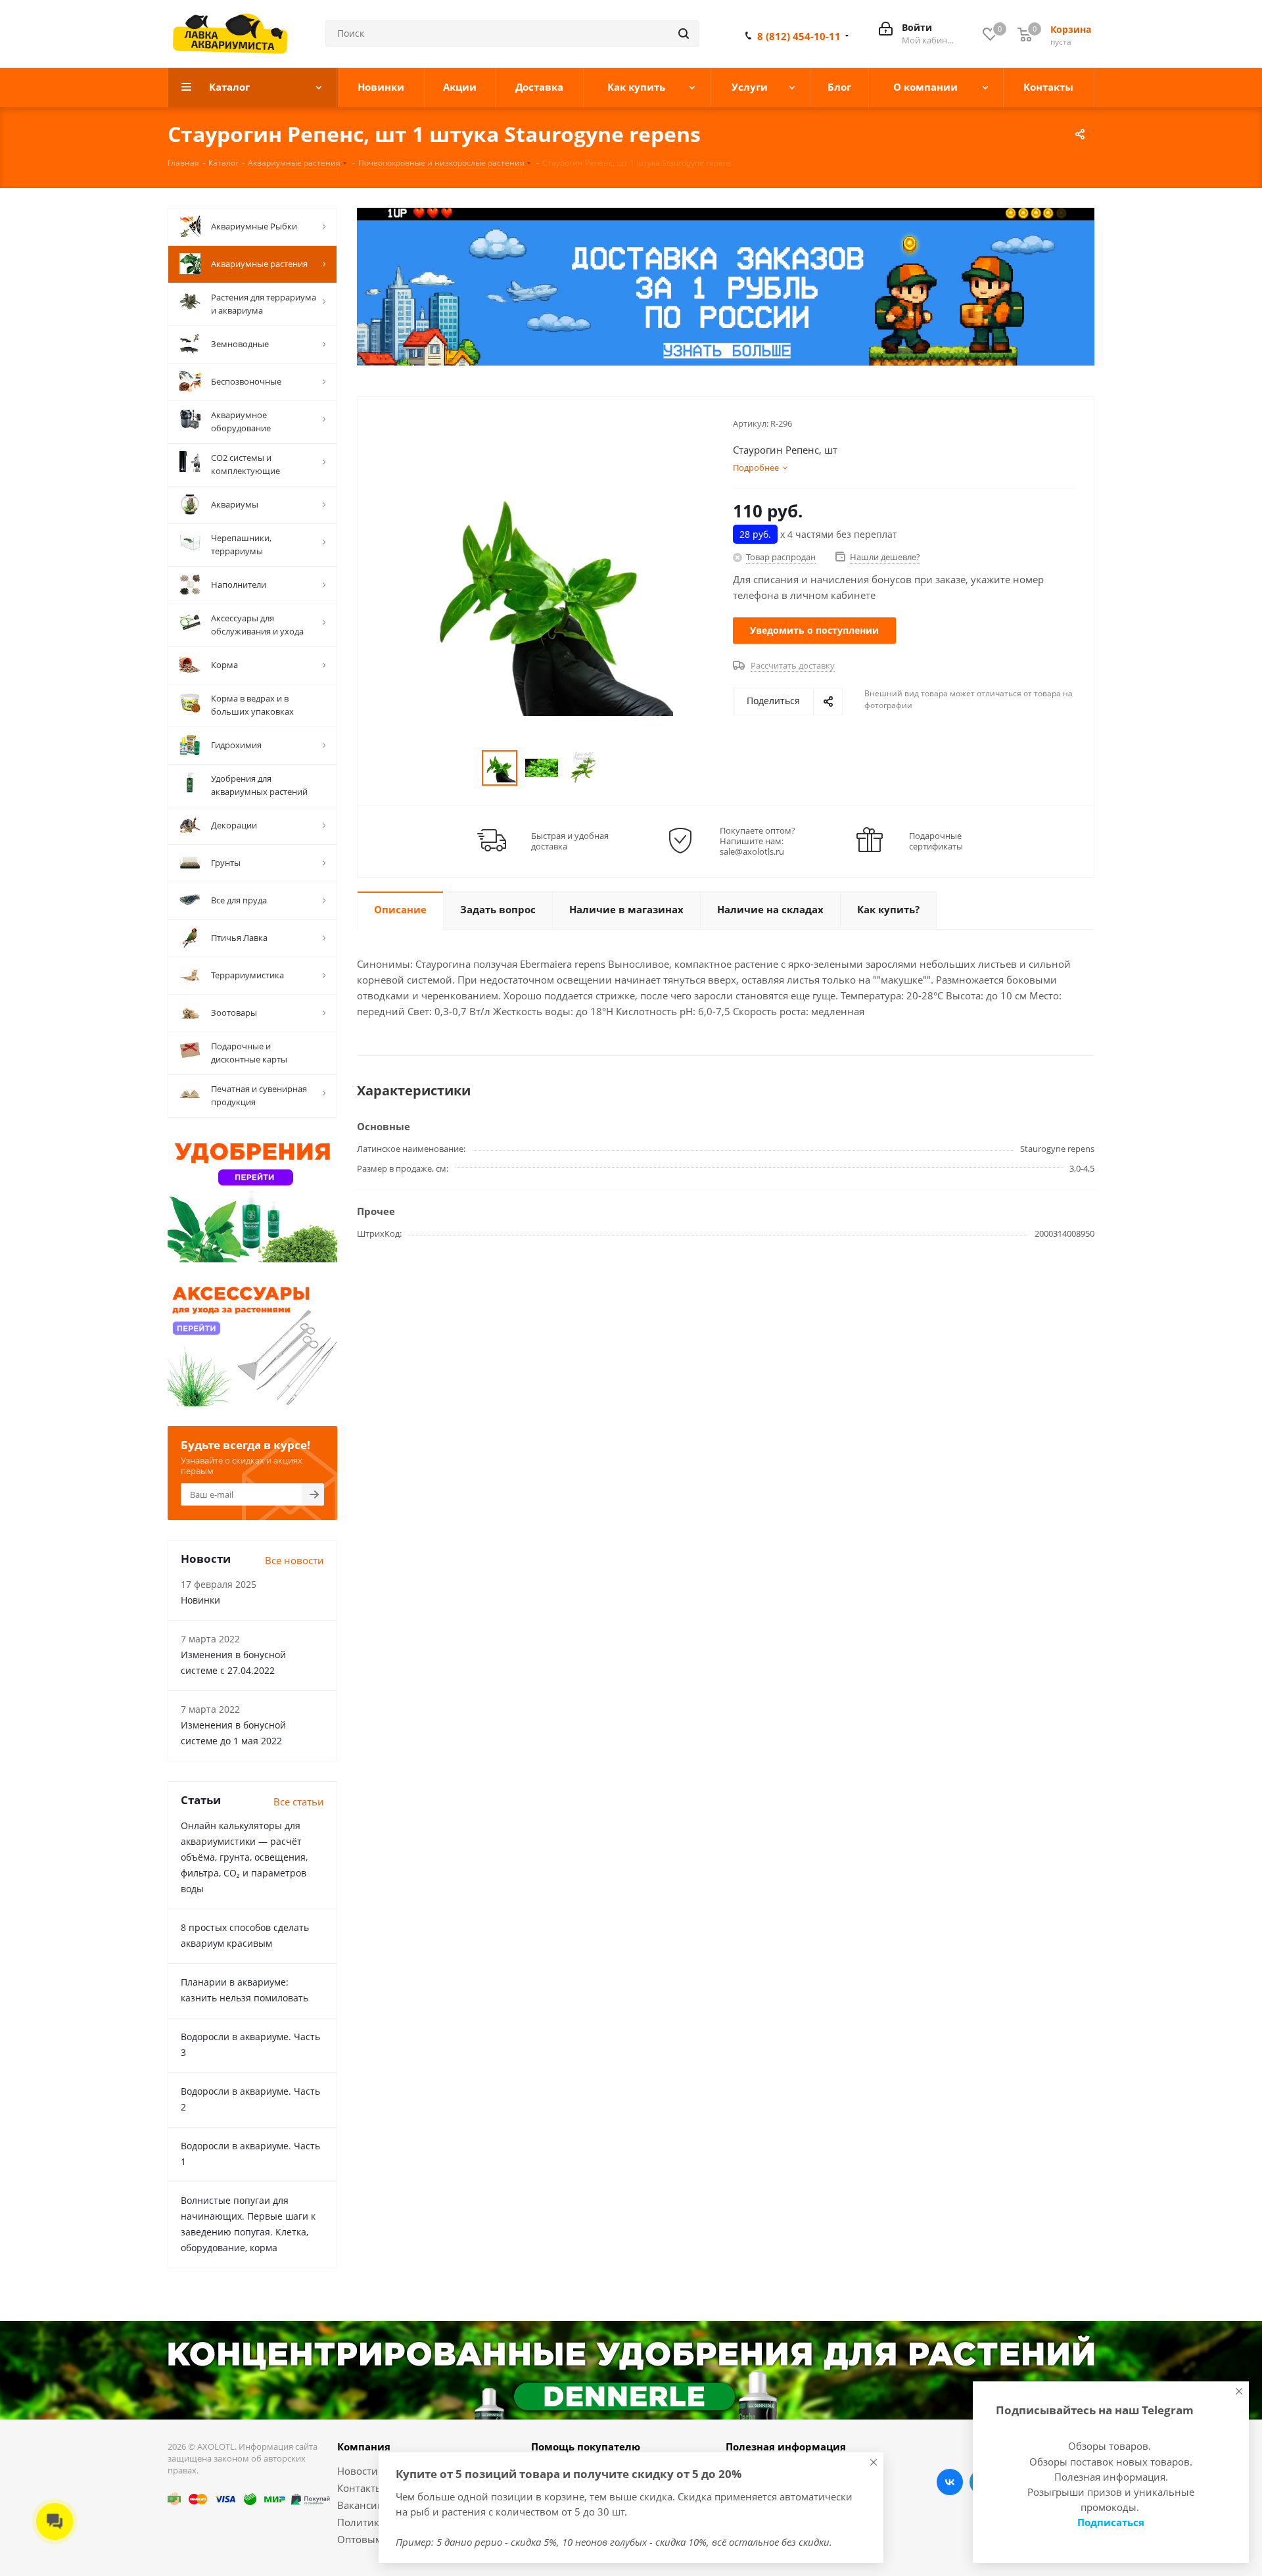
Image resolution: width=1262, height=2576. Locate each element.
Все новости (294, 1560)
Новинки (200, 1600)
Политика (361, 2522)
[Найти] (684, 34)
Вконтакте (950, 2482)
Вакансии (361, 2505)
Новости (358, 2471)
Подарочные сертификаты (936, 841)
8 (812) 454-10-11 (799, 36)
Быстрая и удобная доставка (570, 841)
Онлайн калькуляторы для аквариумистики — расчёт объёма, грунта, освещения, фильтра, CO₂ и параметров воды (244, 1857)
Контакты (360, 2488)
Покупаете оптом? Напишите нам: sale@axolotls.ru (758, 841)
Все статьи (299, 1801)
